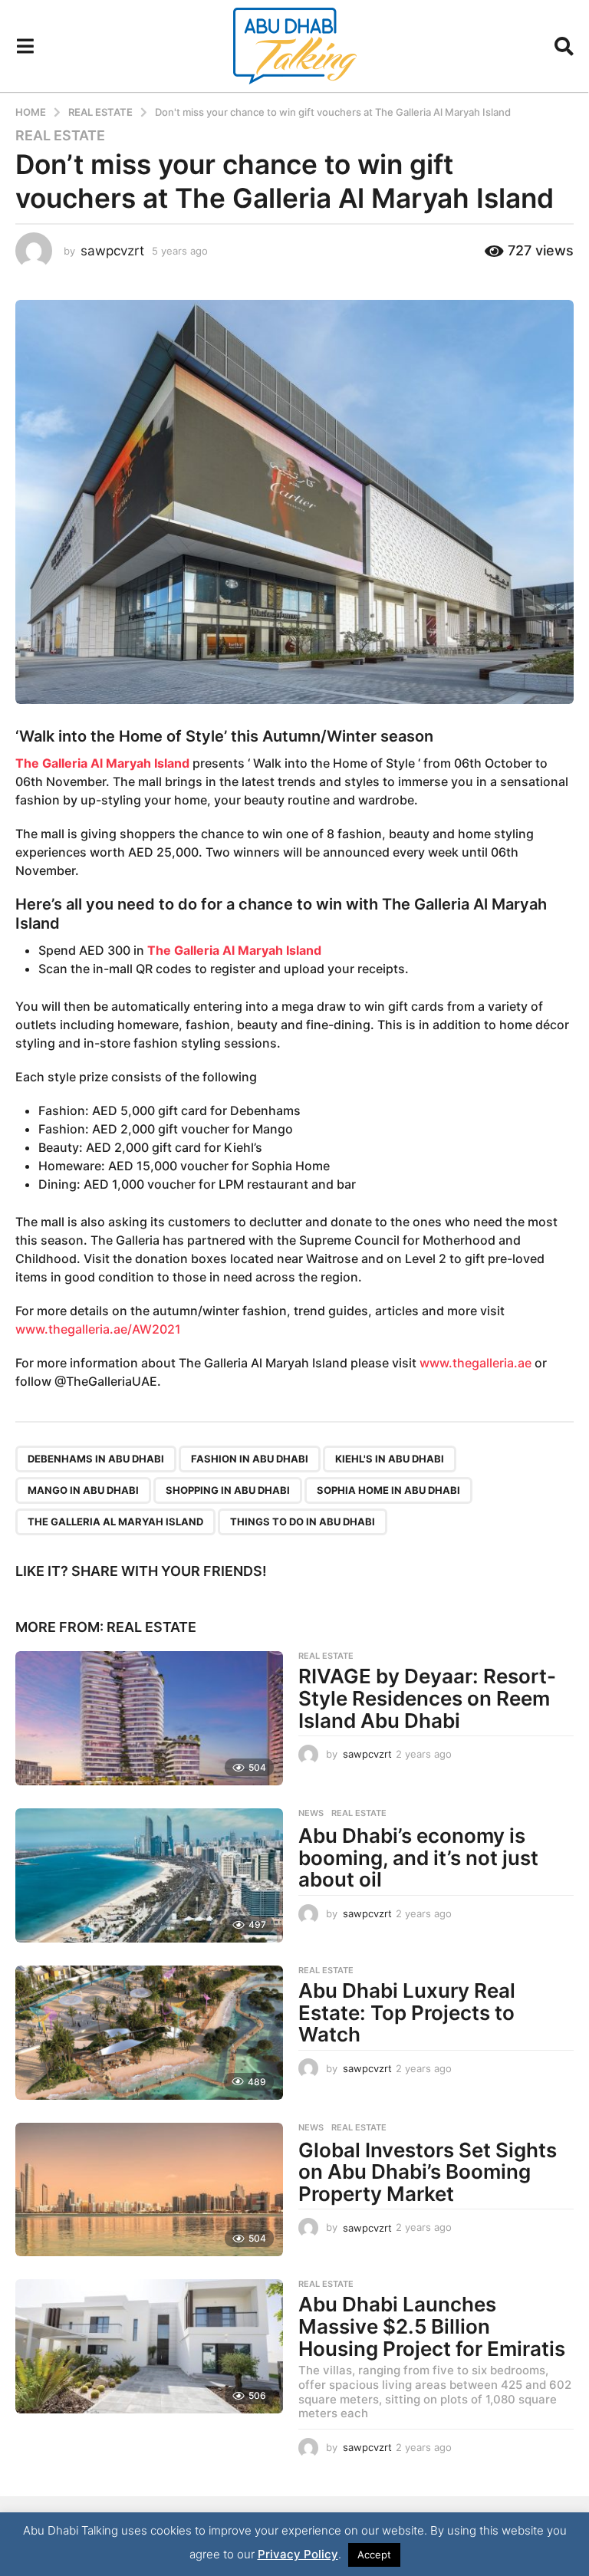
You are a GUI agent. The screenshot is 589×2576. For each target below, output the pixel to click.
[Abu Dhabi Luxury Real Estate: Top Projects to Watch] (149, 2033)
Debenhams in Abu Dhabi (96, 1459)
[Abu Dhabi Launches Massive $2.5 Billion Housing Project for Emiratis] (149, 2346)
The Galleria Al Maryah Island (115, 1522)
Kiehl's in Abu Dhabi (390, 1459)
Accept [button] (374, 2555)
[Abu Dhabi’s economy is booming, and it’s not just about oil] (149, 1875)
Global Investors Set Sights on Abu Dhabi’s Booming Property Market (428, 2172)
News (311, 1813)
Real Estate (60, 136)
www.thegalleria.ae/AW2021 (98, 1329)
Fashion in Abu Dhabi (250, 1459)
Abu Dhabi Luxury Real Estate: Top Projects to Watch (407, 2012)
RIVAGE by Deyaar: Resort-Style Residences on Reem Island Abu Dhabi (427, 1698)
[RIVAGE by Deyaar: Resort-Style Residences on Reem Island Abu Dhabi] (149, 1718)
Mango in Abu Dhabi (83, 1490)
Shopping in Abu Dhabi (228, 1490)
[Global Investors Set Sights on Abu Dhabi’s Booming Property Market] (149, 2190)
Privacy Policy (298, 2554)
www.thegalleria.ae (475, 1363)
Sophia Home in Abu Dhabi (388, 1490)
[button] (25, 46)
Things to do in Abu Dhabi (303, 1522)
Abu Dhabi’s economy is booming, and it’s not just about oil (418, 1857)
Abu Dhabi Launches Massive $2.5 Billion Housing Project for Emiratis (432, 2326)
